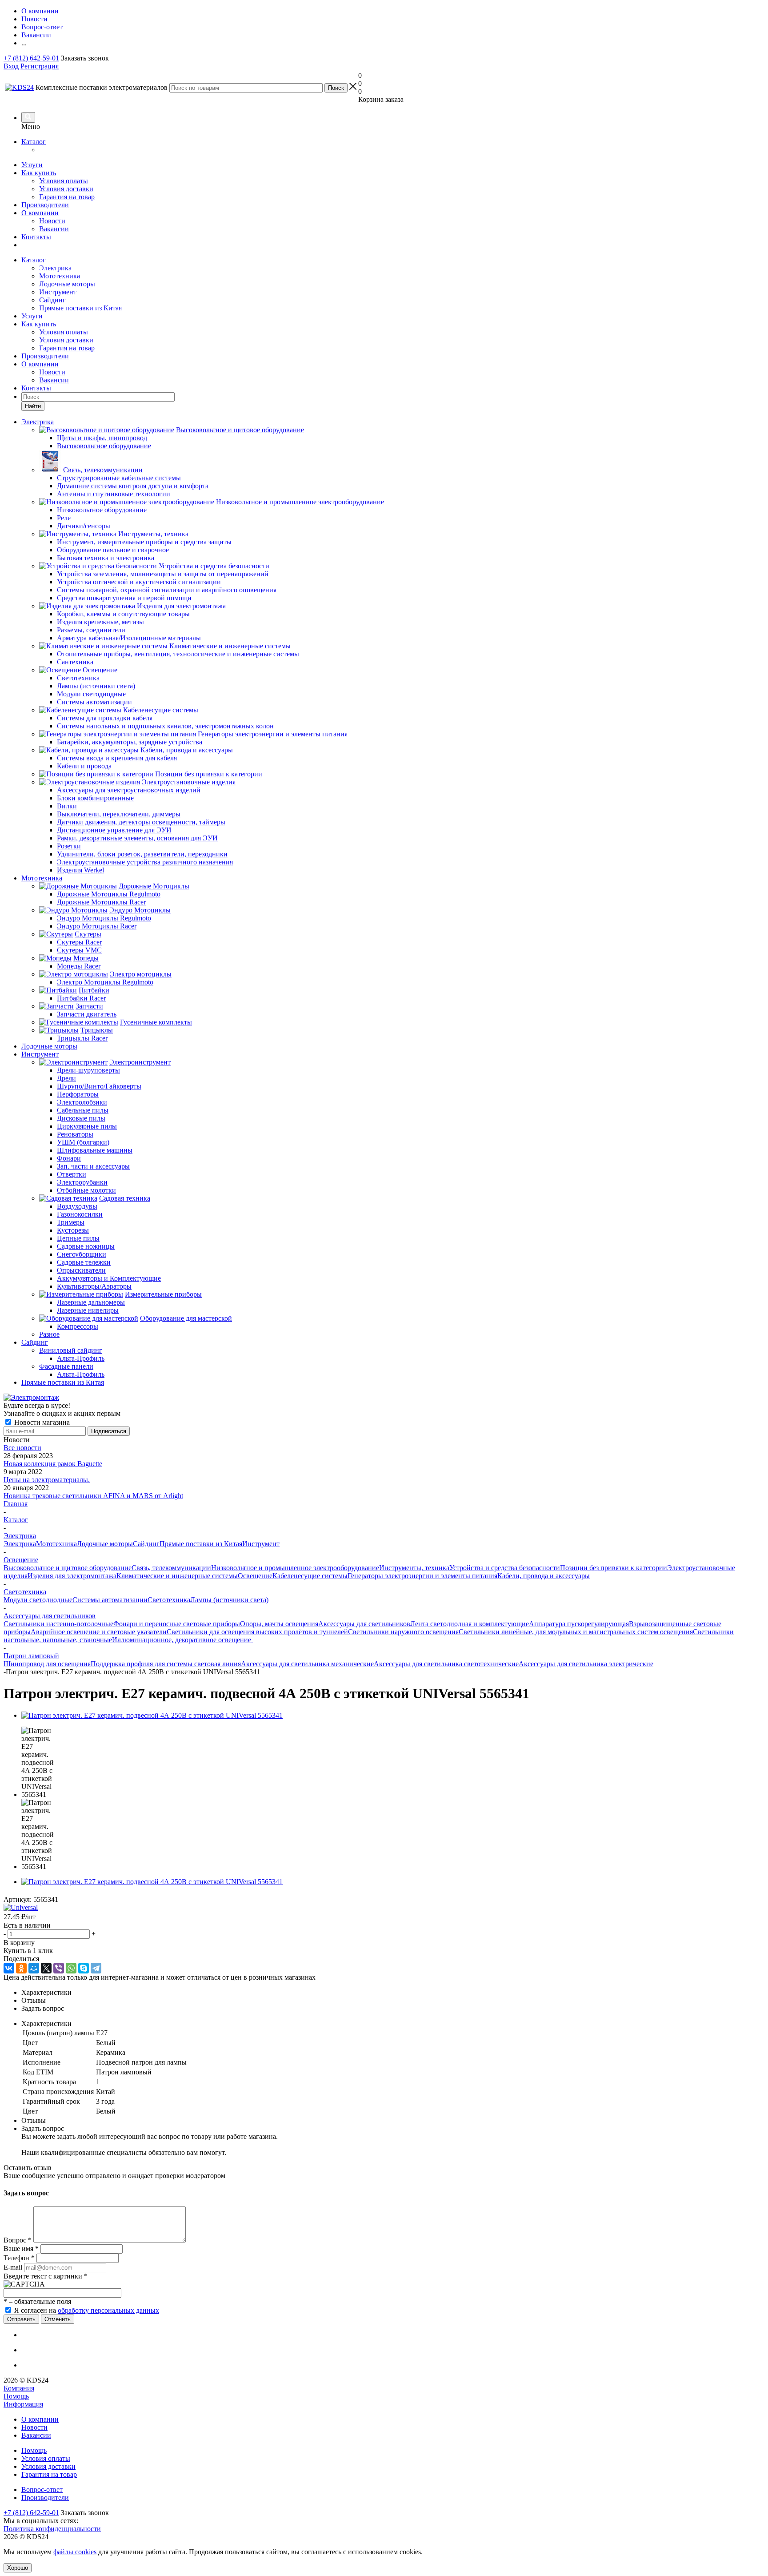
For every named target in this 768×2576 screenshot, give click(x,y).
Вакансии (54, 229)
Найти (33, 406)
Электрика (55, 268)
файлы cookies (75, 2552)
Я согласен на (87, 2310)
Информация (23, 2404)
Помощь (16, 2396)
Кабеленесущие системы (310, 1576)
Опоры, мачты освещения (279, 1624)
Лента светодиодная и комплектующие (470, 1624)
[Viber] (59, 1968)
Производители (45, 205)
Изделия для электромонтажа (72, 1576)
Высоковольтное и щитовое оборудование (68, 1568)
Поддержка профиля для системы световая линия (166, 1664)
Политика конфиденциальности (52, 2529)
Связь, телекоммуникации (171, 1568)
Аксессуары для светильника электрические (586, 1664)
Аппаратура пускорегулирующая (579, 1624)
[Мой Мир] (34, 1968)
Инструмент (58, 292)
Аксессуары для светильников (364, 1624)
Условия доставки (66, 189)
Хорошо (18, 2568)
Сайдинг (52, 300)
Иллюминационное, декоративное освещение (182, 1640)
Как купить (39, 173)
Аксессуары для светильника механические (307, 1664)
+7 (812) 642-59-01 (31, 58)
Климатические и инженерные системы (177, 1576)
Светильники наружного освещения (403, 1632)
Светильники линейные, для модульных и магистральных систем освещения (576, 1632)
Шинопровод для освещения (47, 1664)
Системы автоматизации (110, 1600)
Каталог (34, 142)
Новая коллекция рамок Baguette (53, 1464)
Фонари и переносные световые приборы (177, 1624)
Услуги (32, 165)
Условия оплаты (64, 181)
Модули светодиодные (38, 1600)
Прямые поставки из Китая (80, 308)
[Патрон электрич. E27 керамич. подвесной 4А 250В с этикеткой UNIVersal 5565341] (152, 1715)
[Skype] (84, 1968)
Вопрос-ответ (42, 2490)
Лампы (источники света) (229, 1600)
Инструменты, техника (414, 1568)
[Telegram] (96, 1968)
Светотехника (169, 1600)
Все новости (22, 1448)
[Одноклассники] (21, 1968)
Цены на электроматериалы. (47, 1480)
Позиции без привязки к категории (614, 1568)
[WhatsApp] (71, 1968)
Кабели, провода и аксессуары (544, 1576)
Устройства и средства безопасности (505, 1568)
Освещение (255, 1576)
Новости (52, 221)
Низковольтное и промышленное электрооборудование (295, 1568)
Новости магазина (41, 1422)
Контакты (36, 237)
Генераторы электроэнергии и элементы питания (422, 1576)
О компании (40, 213)
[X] (46, 1968)
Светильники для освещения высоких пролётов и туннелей (257, 1632)
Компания (19, 2388)
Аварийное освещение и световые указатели (99, 1632)
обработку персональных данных (108, 2310)
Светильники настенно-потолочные (58, 1624)
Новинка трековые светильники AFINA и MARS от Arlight (93, 1496)
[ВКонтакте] (9, 1968)
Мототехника (60, 276)
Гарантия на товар (67, 197)
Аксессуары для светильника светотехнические (446, 1664)
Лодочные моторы (67, 284)
